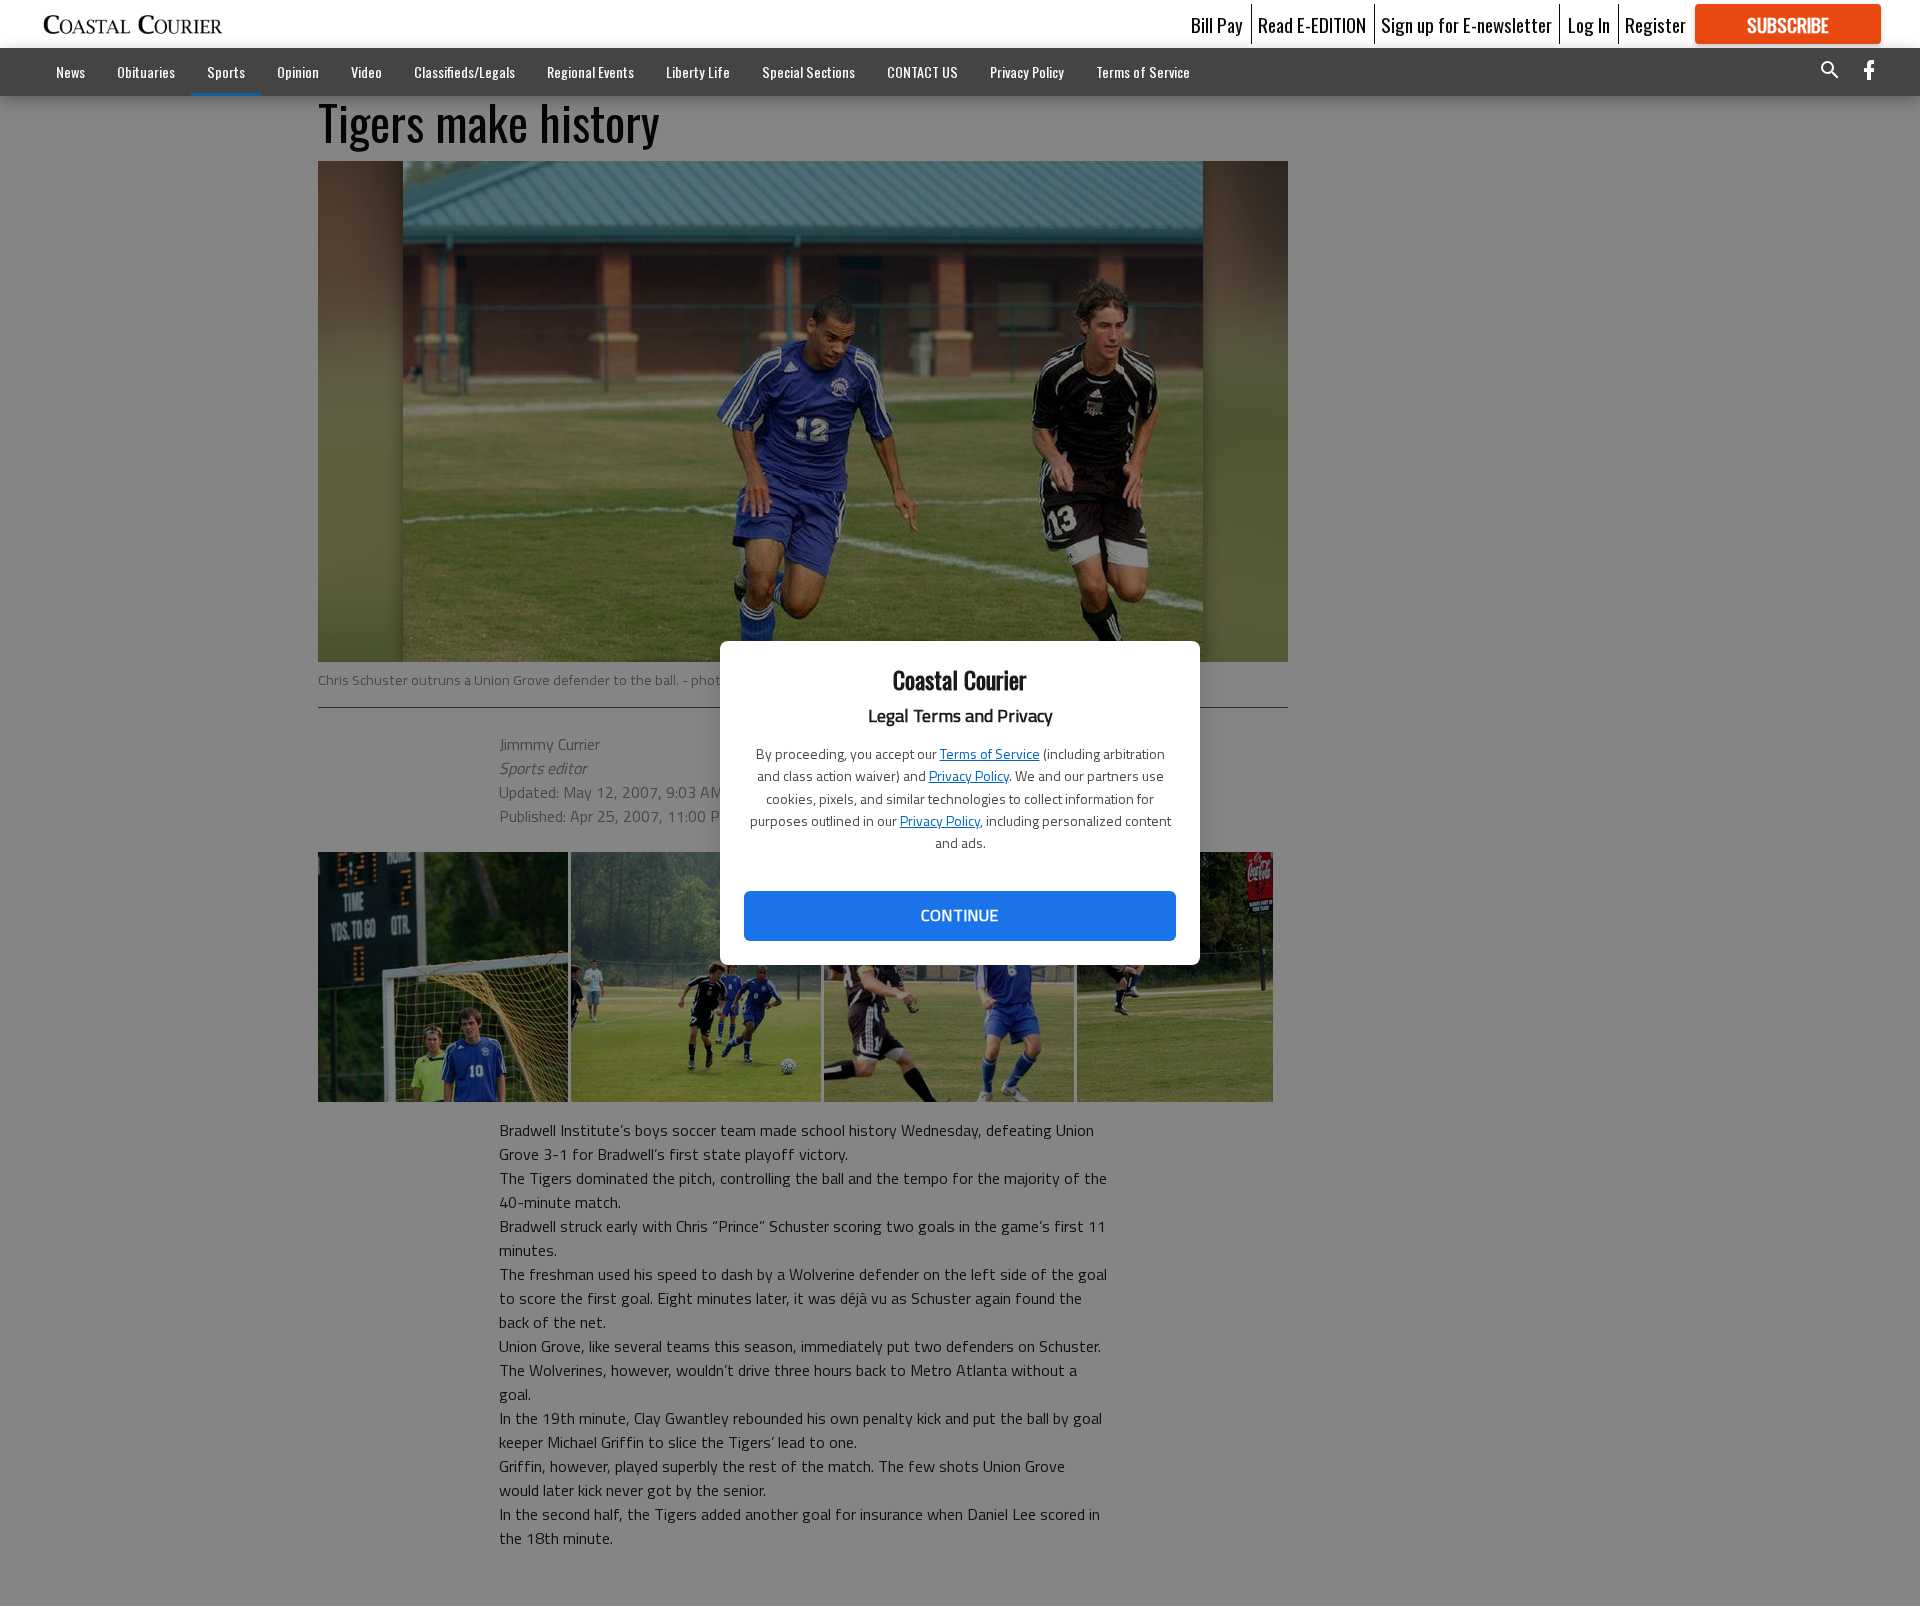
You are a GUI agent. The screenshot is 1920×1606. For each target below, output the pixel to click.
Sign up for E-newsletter (1466, 24)
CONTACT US (922, 71)
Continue (959, 915)
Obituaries (146, 71)
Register (1655, 24)
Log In (1589, 24)
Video (366, 71)
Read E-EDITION (1312, 24)
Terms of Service (990, 753)
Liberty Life (698, 71)
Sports (226, 71)
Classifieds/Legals (464, 71)
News (70, 71)
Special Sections (808, 71)
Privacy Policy (969, 775)
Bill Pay (1217, 24)
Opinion (298, 71)
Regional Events (590, 71)
